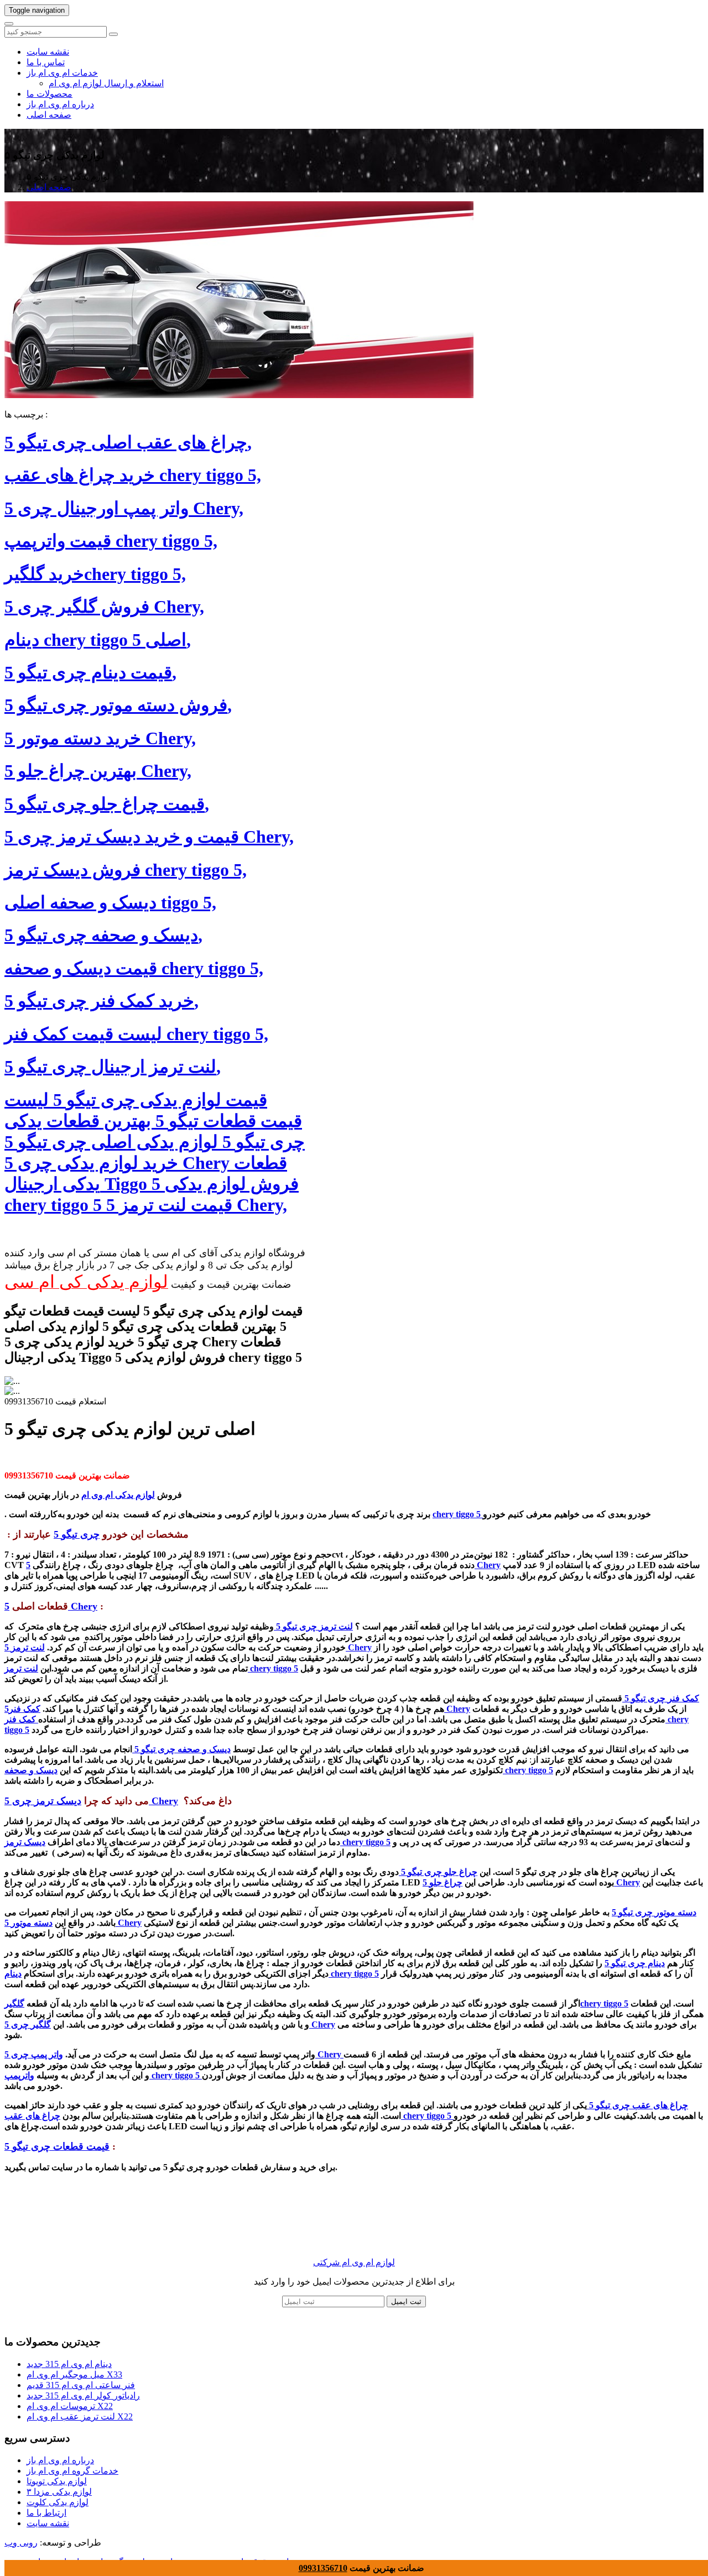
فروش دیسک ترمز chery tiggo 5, (126, 870)
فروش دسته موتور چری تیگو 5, (118, 705)
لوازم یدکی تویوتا (57, 2481)
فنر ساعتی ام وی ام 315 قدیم (81, 2385)
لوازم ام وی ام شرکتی (354, 2262)
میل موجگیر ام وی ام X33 (74, 2374)
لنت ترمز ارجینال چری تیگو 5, (113, 1067)
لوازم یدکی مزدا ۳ (59, 2492)
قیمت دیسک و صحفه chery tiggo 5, (134, 968)
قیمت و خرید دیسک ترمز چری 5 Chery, (149, 837)
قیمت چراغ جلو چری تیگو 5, (107, 804)
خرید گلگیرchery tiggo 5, (95, 574)
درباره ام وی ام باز (60, 104)
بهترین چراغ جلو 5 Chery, (98, 771)
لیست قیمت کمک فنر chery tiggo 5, (136, 1034)
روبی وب (21, 2543)
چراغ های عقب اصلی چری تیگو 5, (128, 442)
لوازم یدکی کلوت (58, 2502)
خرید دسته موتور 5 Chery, (100, 738)
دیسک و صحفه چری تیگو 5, (103, 935)
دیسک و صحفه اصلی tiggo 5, (110, 902)
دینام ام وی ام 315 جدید (69, 2364)
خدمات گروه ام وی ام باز (72, 2471)
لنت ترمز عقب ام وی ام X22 (80, 2416)
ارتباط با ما (46, 2513)
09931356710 (323, 2568)
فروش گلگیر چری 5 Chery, (104, 607)
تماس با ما (46, 62)
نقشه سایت (48, 52)
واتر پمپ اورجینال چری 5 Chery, (124, 508)
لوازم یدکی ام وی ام (118, 1495)
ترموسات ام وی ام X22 (70, 2406)
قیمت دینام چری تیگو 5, (90, 672)
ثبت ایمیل (406, 2301)
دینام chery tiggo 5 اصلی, (98, 640)
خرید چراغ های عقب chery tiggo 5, (133, 475)
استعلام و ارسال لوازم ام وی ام (106, 83)
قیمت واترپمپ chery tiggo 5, (111, 541)
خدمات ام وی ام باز (62, 73)
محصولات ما (50, 94)
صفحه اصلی (49, 115)
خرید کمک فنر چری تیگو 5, (101, 1001)
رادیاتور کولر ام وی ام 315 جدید (83, 2395)
